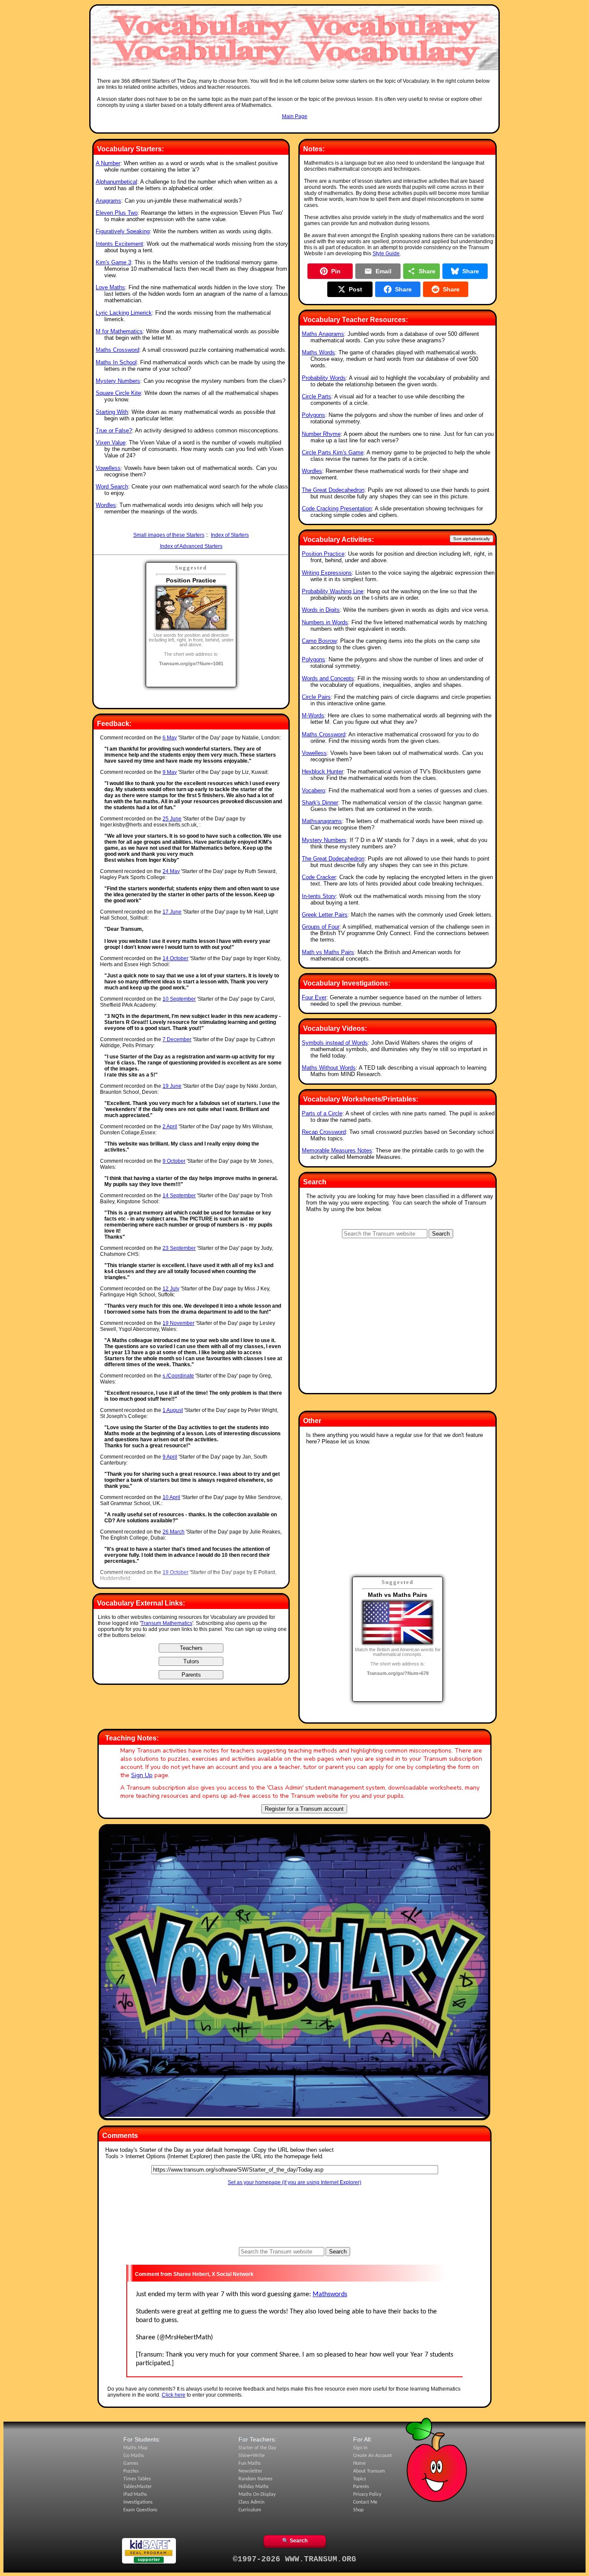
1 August (173, 1410)
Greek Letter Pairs (325, 915)
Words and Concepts (328, 678)
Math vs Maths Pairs (328, 952)
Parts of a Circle (322, 1113)
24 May (171, 871)
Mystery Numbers (118, 381)
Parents (361, 2487)
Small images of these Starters (169, 535)
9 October (174, 1161)
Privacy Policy (367, 2495)
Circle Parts (316, 396)
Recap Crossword (324, 1132)
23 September (179, 1248)
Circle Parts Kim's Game (333, 452)
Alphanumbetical (116, 182)
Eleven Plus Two (117, 213)
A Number (108, 163)
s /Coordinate (178, 1376)
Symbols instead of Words (335, 1043)
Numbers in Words (325, 622)
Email (384, 271)
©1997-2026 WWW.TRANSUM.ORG (294, 2559)
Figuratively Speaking (123, 231)
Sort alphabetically (472, 539)
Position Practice (323, 554)
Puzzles (131, 2471)
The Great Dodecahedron (333, 490)
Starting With (112, 412)
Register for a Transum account (304, 1809)
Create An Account (373, 2456)
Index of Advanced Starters (191, 546)
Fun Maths (250, 2463)
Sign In (360, 2448)
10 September (179, 999)
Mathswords (330, 2294)
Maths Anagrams (323, 334)
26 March (174, 1532)
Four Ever (314, 997)
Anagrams (108, 201)
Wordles (106, 505)
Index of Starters (230, 535)
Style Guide (386, 254)
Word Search (112, 487)
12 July (171, 1289)
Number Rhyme (321, 434)
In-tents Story (319, 896)
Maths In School (116, 362)
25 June (172, 819)
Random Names (255, 2479)
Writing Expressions (327, 573)
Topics (360, 2479)
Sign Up (142, 1775)
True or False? (114, 430)
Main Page (295, 116)
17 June (172, 912)
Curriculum (250, 2510)
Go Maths (134, 2456)
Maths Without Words (329, 1068)
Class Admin (251, 2502)
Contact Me (365, 2502)
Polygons (313, 415)
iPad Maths (135, 2495)
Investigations (138, 2502)
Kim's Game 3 (113, 262)
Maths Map (135, 2448)
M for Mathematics (119, 331)
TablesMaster (138, 2487)
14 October (175, 958)
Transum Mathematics (166, 1623)
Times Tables (137, 2479)
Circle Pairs (316, 697)
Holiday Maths (254, 2487)
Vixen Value (111, 443)
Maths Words (318, 352)
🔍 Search (295, 2541)
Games (131, 2463)
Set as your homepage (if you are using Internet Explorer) (294, 2182)
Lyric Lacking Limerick (124, 313)
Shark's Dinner (320, 803)
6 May (170, 738)
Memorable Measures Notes (337, 1150)
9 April (170, 1457)
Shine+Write (252, 2456)
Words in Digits (321, 610)
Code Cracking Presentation (337, 509)
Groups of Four (321, 927)
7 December (177, 1039)
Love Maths (110, 287)
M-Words (313, 715)
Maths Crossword (117, 350)
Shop (358, 2510)
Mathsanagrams (322, 821)
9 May (170, 772)
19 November (179, 1323)
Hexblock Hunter (323, 772)
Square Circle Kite (118, 393)
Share (427, 271)
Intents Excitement (119, 244)
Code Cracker (319, 877)
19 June (172, 1086)
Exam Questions (140, 2510)
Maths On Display (257, 2495)
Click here (174, 2395)
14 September (179, 1196)
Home (359, 2463)
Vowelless (108, 468)
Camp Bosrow (319, 641)
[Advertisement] (294, 128)
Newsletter (250, 2471)
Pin (336, 271)
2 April (170, 1127)
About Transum (369, 2471)
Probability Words (324, 378)
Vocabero (313, 790)
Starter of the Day (257, 2448)
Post (356, 289)
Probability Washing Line (333, 591)
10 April (171, 1497)
